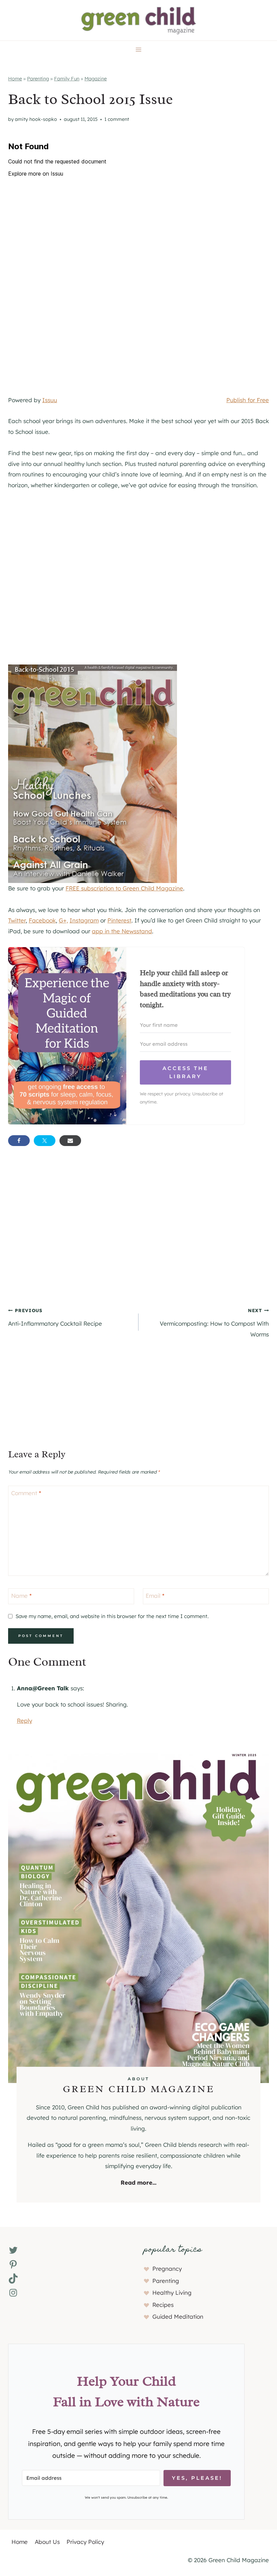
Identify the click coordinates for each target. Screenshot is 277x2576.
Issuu (50, 400)
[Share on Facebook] (19, 1141)
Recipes (163, 2305)
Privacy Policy (85, 2542)
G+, (63, 920)
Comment (26, 1493)
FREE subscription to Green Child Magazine (124, 888)
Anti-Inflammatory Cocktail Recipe (55, 1317)
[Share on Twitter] (45, 1141)
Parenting (38, 79)
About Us (47, 2542)
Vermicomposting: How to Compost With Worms (214, 1322)
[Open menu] (139, 49)
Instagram (84, 920)
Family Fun (67, 79)
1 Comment (117, 119)
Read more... (138, 2182)
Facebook (42, 920)
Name (21, 1596)
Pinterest (119, 920)
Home (15, 79)
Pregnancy (167, 2269)
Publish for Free (248, 400)
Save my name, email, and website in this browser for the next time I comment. (112, 1616)
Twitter (17, 920)
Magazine (96, 79)
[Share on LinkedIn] (96, 1141)
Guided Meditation (178, 2317)
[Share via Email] (70, 1141)
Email (155, 1596)
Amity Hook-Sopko (36, 119)
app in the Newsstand (122, 931)
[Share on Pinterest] (122, 1141)
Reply (24, 1721)
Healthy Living (172, 2293)
